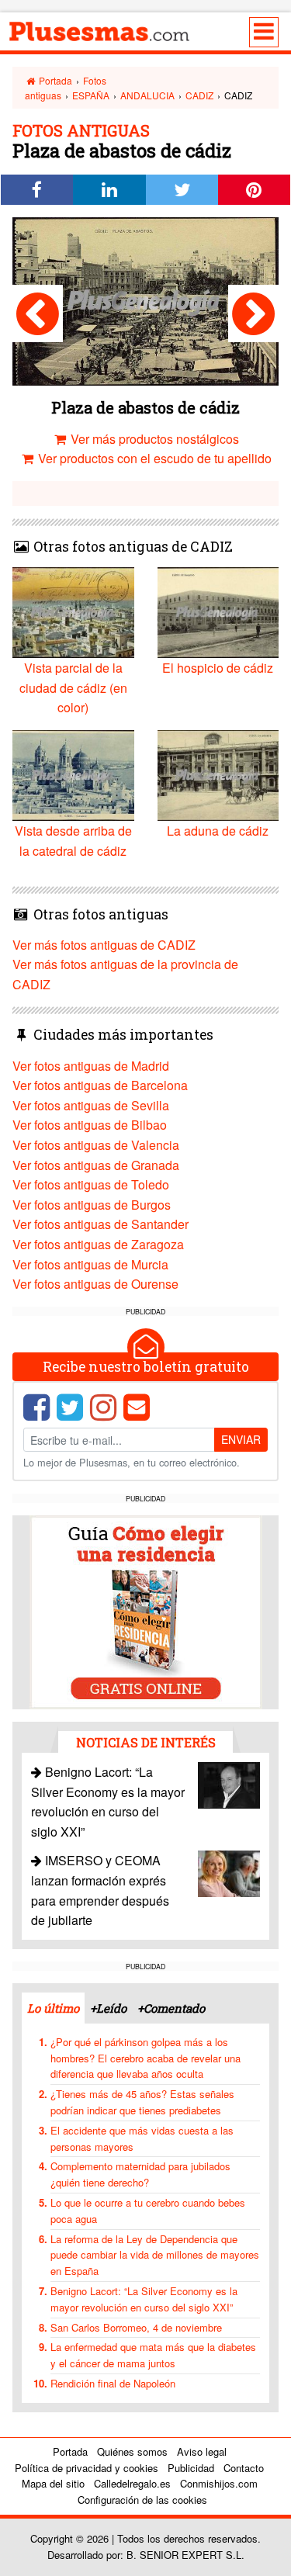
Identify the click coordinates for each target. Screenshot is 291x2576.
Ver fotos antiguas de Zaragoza (98, 1244)
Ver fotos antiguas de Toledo (91, 1184)
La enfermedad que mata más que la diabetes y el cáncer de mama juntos (153, 2355)
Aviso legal (202, 2451)
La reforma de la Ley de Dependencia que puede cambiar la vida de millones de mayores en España (155, 2255)
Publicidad (191, 2468)
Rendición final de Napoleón (113, 2383)
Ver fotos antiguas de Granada (96, 1165)
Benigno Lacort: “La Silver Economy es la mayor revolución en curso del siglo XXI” (144, 2299)
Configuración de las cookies (142, 2500)
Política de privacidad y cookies (87, 2468)
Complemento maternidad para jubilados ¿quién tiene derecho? (140, 2174)
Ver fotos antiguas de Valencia (96, 1145)
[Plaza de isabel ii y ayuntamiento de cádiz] (253, 313)
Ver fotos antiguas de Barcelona (100, 1085)
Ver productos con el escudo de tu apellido (153, 458)
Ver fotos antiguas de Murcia (90, 1264)
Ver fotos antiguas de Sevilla (91, 1105)
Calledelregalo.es (132, 2483)
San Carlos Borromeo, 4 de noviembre (136, 2327)
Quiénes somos (132, 2451)
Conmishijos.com (219, 2483)
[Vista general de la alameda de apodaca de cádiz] (38, 313)
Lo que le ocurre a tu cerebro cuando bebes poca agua (148, 2211)
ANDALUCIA (147, 95)
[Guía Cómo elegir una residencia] (146, 1611)
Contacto (244, 2468)
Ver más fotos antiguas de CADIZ (104, 945)
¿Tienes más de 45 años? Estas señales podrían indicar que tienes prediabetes (142, 2102)
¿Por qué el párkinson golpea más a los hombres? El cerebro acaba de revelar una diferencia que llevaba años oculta (145, 2058)
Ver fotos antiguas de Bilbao (90, 1125)
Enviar (241, 1439)
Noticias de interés (146, 1742)
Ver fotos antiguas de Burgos (92, 1205)
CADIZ (199, 95)
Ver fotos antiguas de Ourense (95, 1284)
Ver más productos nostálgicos (153, 439)
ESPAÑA (91, 95)
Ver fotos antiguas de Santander (100, 1224)
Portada (54, 80)
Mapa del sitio (53, 2483)
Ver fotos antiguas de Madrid (91, 1066)
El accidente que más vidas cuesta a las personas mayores (142, 2138)
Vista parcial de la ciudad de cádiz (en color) (73, 687)
